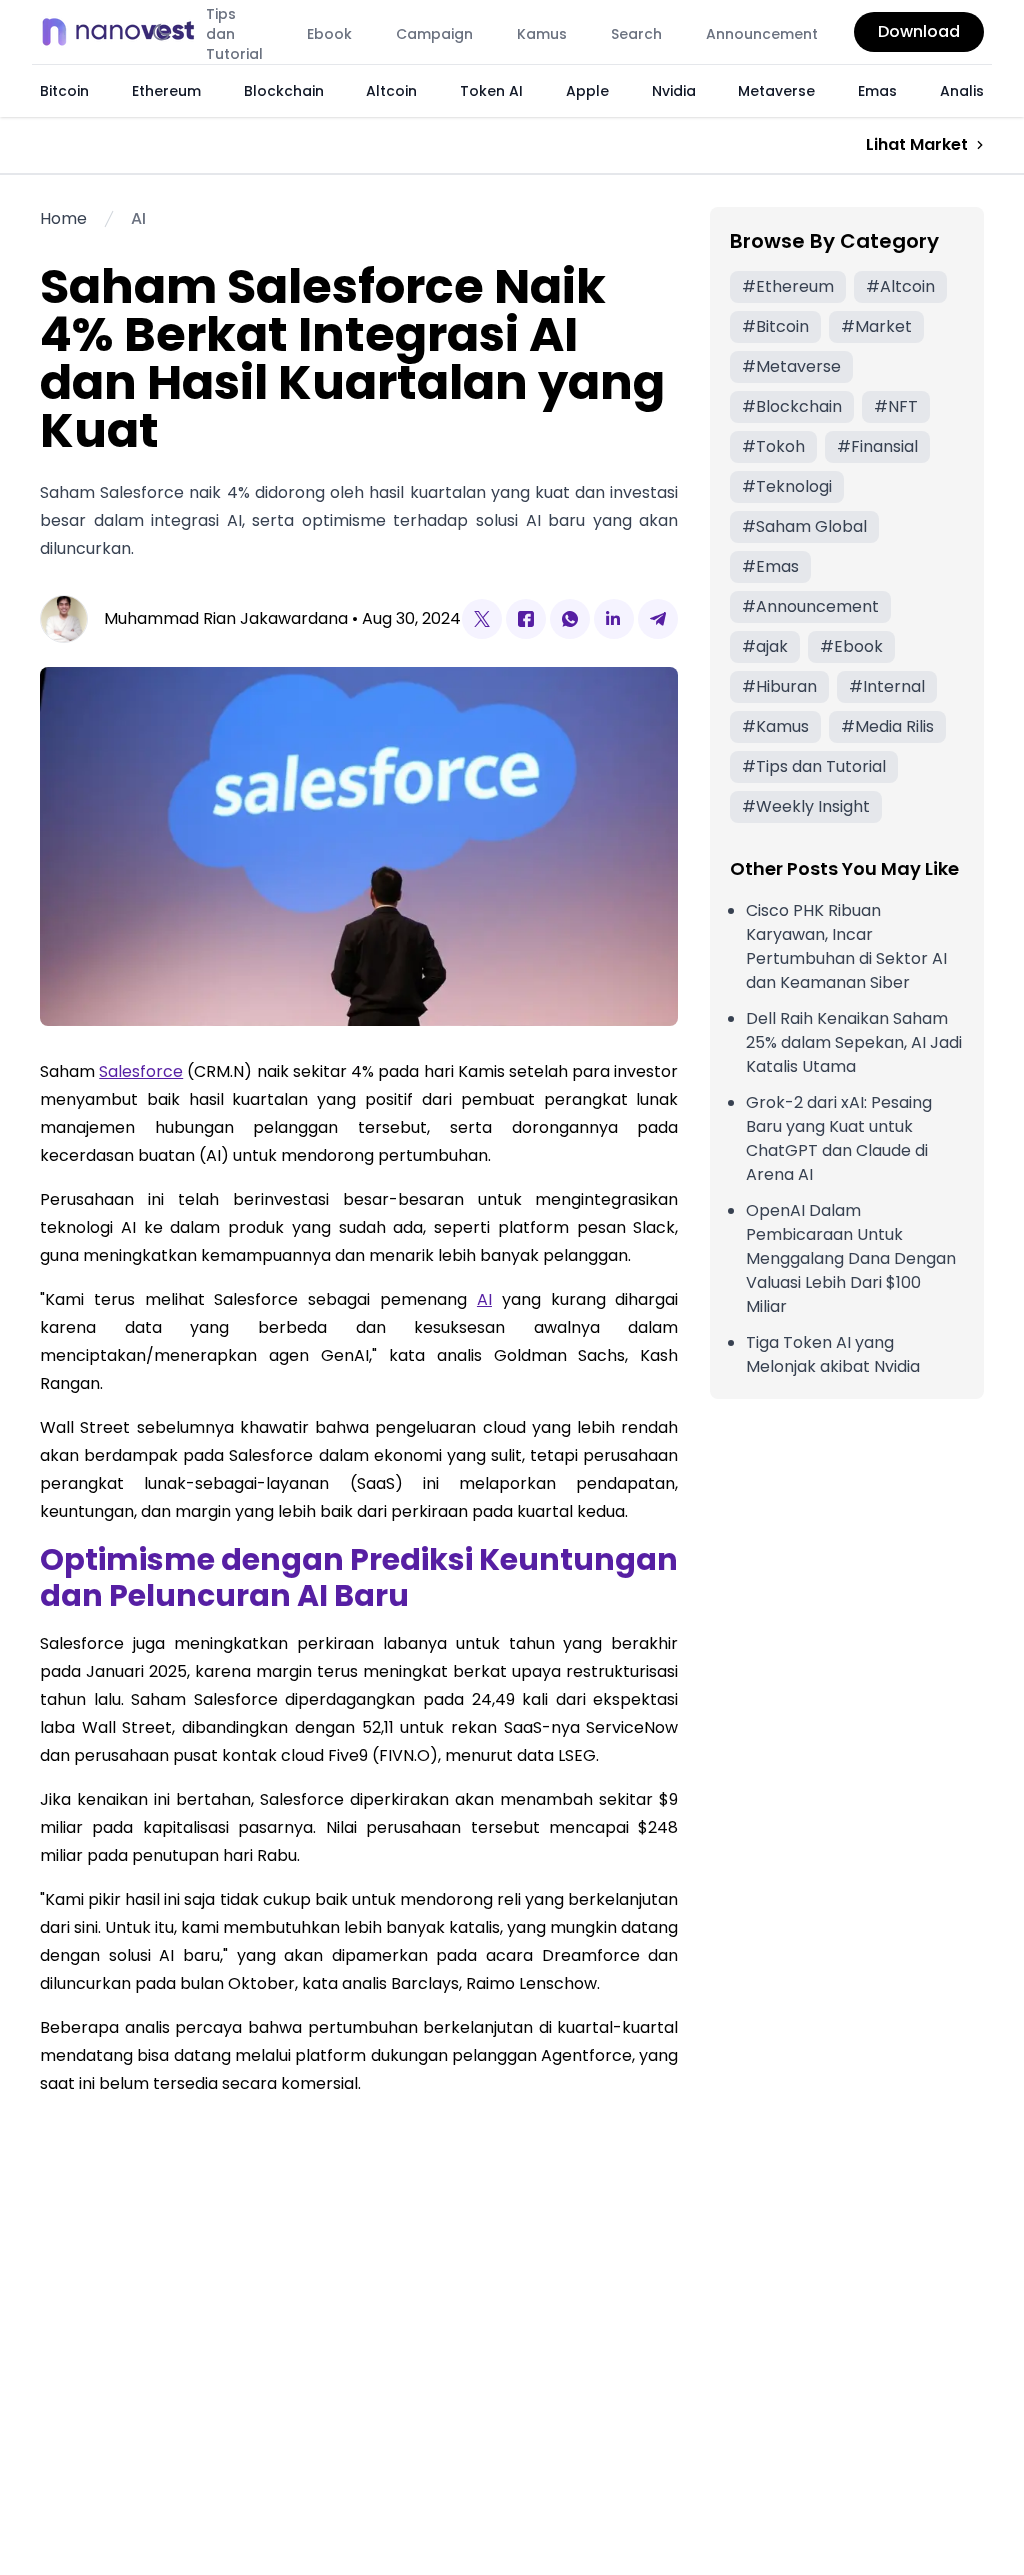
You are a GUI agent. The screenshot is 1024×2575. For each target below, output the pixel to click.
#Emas (770, 566)
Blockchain (284, 91)
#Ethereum (788, 286)
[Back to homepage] (124, 32)
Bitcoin (64, 91)
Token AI (491, 91)
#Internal (887, 686)
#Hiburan (779, 686)
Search (636, 34)
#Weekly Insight (806, 806)
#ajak (765, 646)
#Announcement (810, 606)
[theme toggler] (161, 32)
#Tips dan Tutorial (814, 766)
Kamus (542, 34)
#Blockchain (792, 406)
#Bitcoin (775, 326)
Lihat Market (917, 144)
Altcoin (391, 91)
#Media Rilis (887, 726)
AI (138, 218)
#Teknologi (787, 486)
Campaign (434, 34)
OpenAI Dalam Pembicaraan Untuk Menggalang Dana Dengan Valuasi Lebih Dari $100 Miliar (851, 1258)
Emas (877, 91)
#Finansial (877, 446)
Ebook (329, 34)
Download (919, 31)
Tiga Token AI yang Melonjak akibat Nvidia (833, 1354)
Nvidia (674, 91)
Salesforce (141, 1071)
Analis (962, 91)
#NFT (896, 406)
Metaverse (776, 91)
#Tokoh (773, 446)
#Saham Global (804, 526)
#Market (876, 326)
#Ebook (851, 646)
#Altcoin (900, 286)
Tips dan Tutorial (234, 34)
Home (63, 218)
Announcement (762, 34)
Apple (587, 91)
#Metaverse (791, 366)
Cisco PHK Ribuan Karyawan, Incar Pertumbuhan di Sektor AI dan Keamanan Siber (846, 946)
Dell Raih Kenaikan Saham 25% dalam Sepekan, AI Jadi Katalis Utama (854, 1042)
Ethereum (166, 91)
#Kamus (775, 726)
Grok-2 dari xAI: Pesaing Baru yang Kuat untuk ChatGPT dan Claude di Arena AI (839, 1138)
